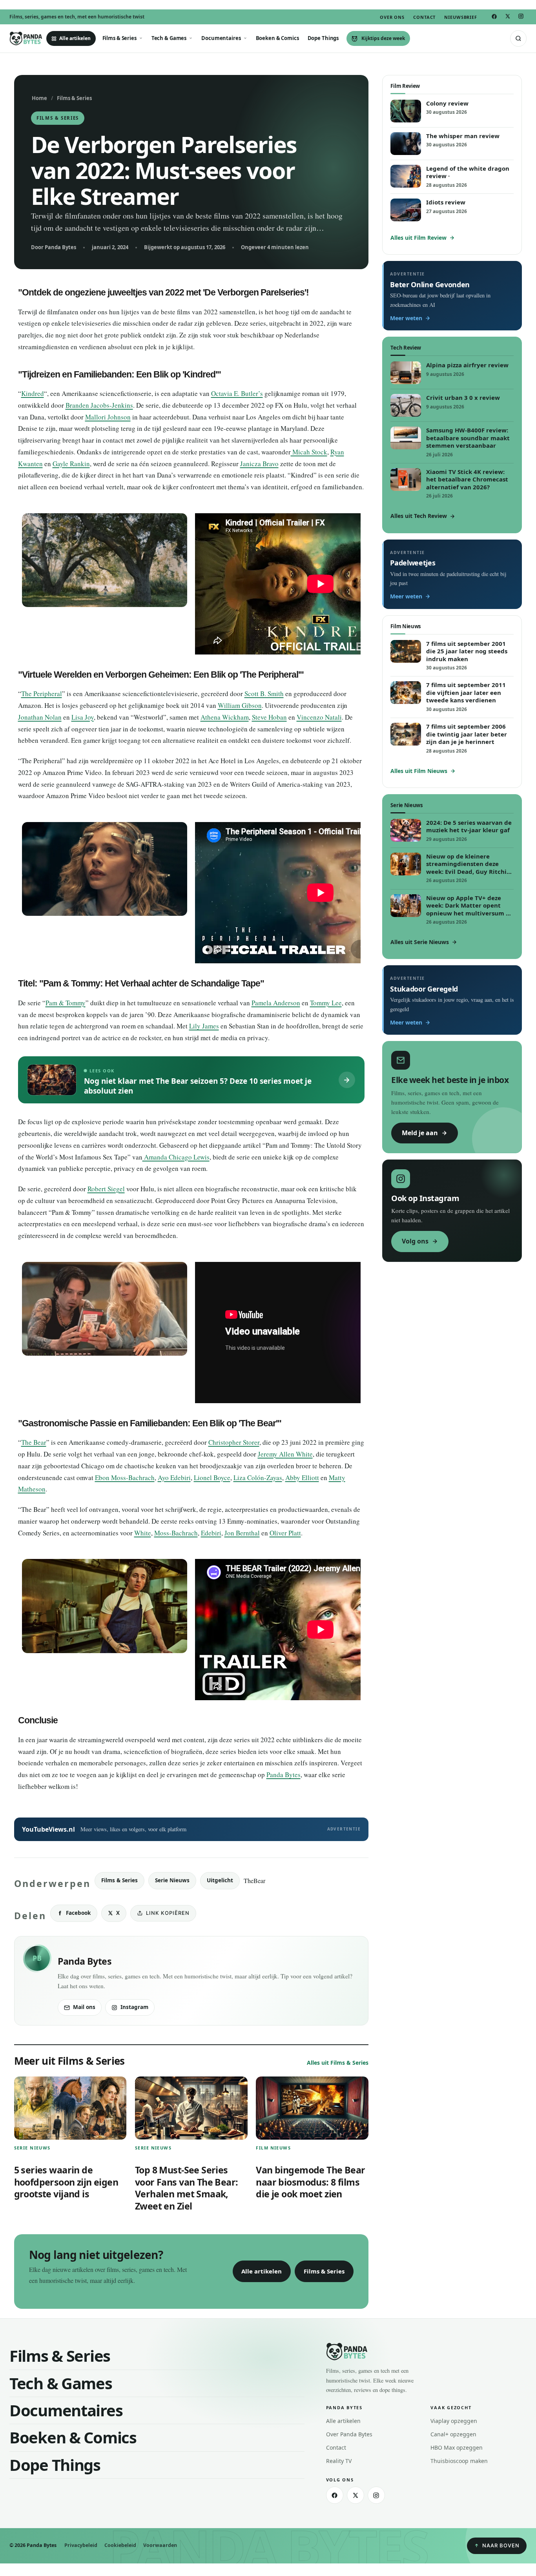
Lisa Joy (83, 717)
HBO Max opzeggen (457, 2447)
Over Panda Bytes (349, 2434)
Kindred (33, 393)
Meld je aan (420, 1133)
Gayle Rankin (71, 464)
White (143, 1533)
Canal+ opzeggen (453, 2434)
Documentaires (221, 38)
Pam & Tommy (66, 1003)
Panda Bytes (283, 1775)
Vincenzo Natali (319, 717)
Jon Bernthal (242, 1533)
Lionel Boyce (212, 1478)
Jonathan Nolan (40, 717)
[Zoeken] (518, 38)
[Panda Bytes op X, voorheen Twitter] (507, 16)
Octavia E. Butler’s (237, 393)
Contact (424, 17)
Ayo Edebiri (174, 1478)
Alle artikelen (75, 38)
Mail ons (84, 2007)
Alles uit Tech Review (419, 516)
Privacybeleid (81, 2545)
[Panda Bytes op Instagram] (521, 16)
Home (39, 98)
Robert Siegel (106, 1189)
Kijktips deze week (383, 38)
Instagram (134, 2007)
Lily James (204, 1026)
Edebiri (211, 1533)
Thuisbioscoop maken (459, 2461)
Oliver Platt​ (285, 1533)
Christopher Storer (234, 1442)
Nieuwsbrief (461, 17)
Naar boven (501, 2545)
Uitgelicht (220, 1880)
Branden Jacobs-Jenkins (99, 405)
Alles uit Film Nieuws (419, 771)
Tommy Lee (326, 1003)
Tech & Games (169, 38)
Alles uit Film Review (418, 238)
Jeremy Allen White (285, 1454)
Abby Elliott (302, 1478)
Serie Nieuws (172, 1880)
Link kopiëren (168, 1913)
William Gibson (240, 705)
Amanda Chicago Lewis (176, 1157)
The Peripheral (42, 694)
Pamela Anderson (276, 1003)
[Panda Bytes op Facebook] (494, 16)
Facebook (78, 1913)
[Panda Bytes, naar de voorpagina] (26, 38)
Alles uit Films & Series (338, 2063)
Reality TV (339, 2461)
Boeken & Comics (277, 38)
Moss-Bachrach (176, 1533)
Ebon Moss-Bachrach (125, 1478)
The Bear (34, 1442)
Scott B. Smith (264, 694)
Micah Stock (309, 452)
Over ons (392, 17)
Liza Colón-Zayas (258, 1478)
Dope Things (323, 38)
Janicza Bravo (259, 464)
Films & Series (119, 38)
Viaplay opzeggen (454, 2421)
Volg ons (415, 1241)
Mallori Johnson (108, 417)
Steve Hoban (269, 717)
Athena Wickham (225, 717)
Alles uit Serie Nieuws (420, 942)
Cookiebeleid (120, 2545)
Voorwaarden (160, 2545)
